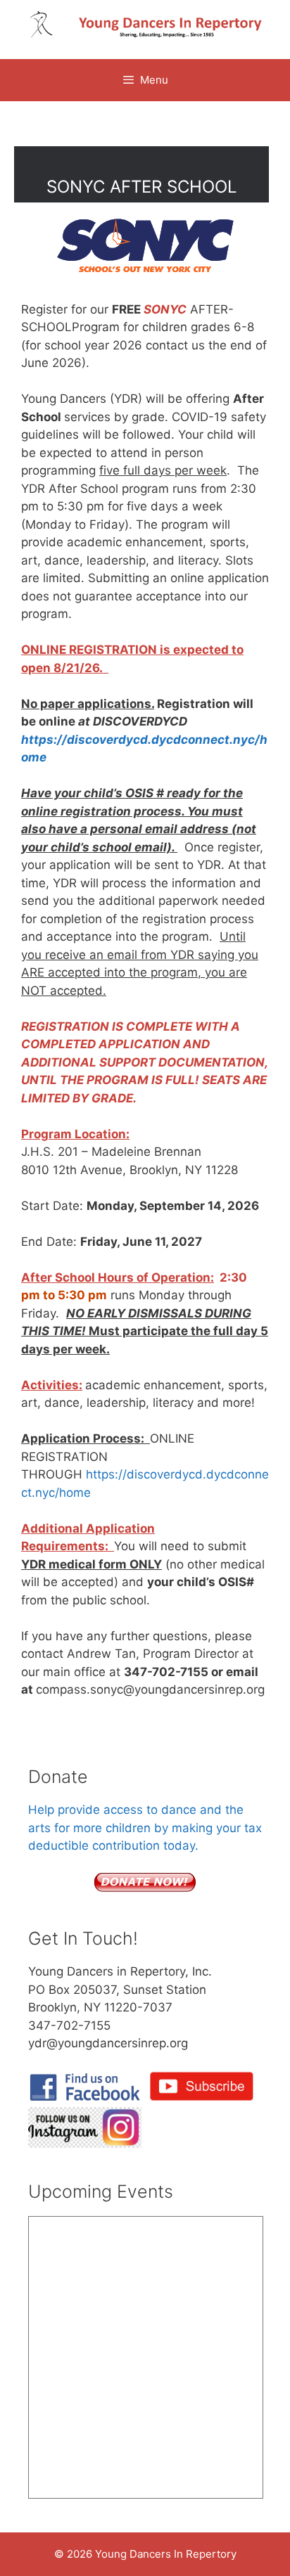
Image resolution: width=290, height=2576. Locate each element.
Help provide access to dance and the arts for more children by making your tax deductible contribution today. (145, 1828)
